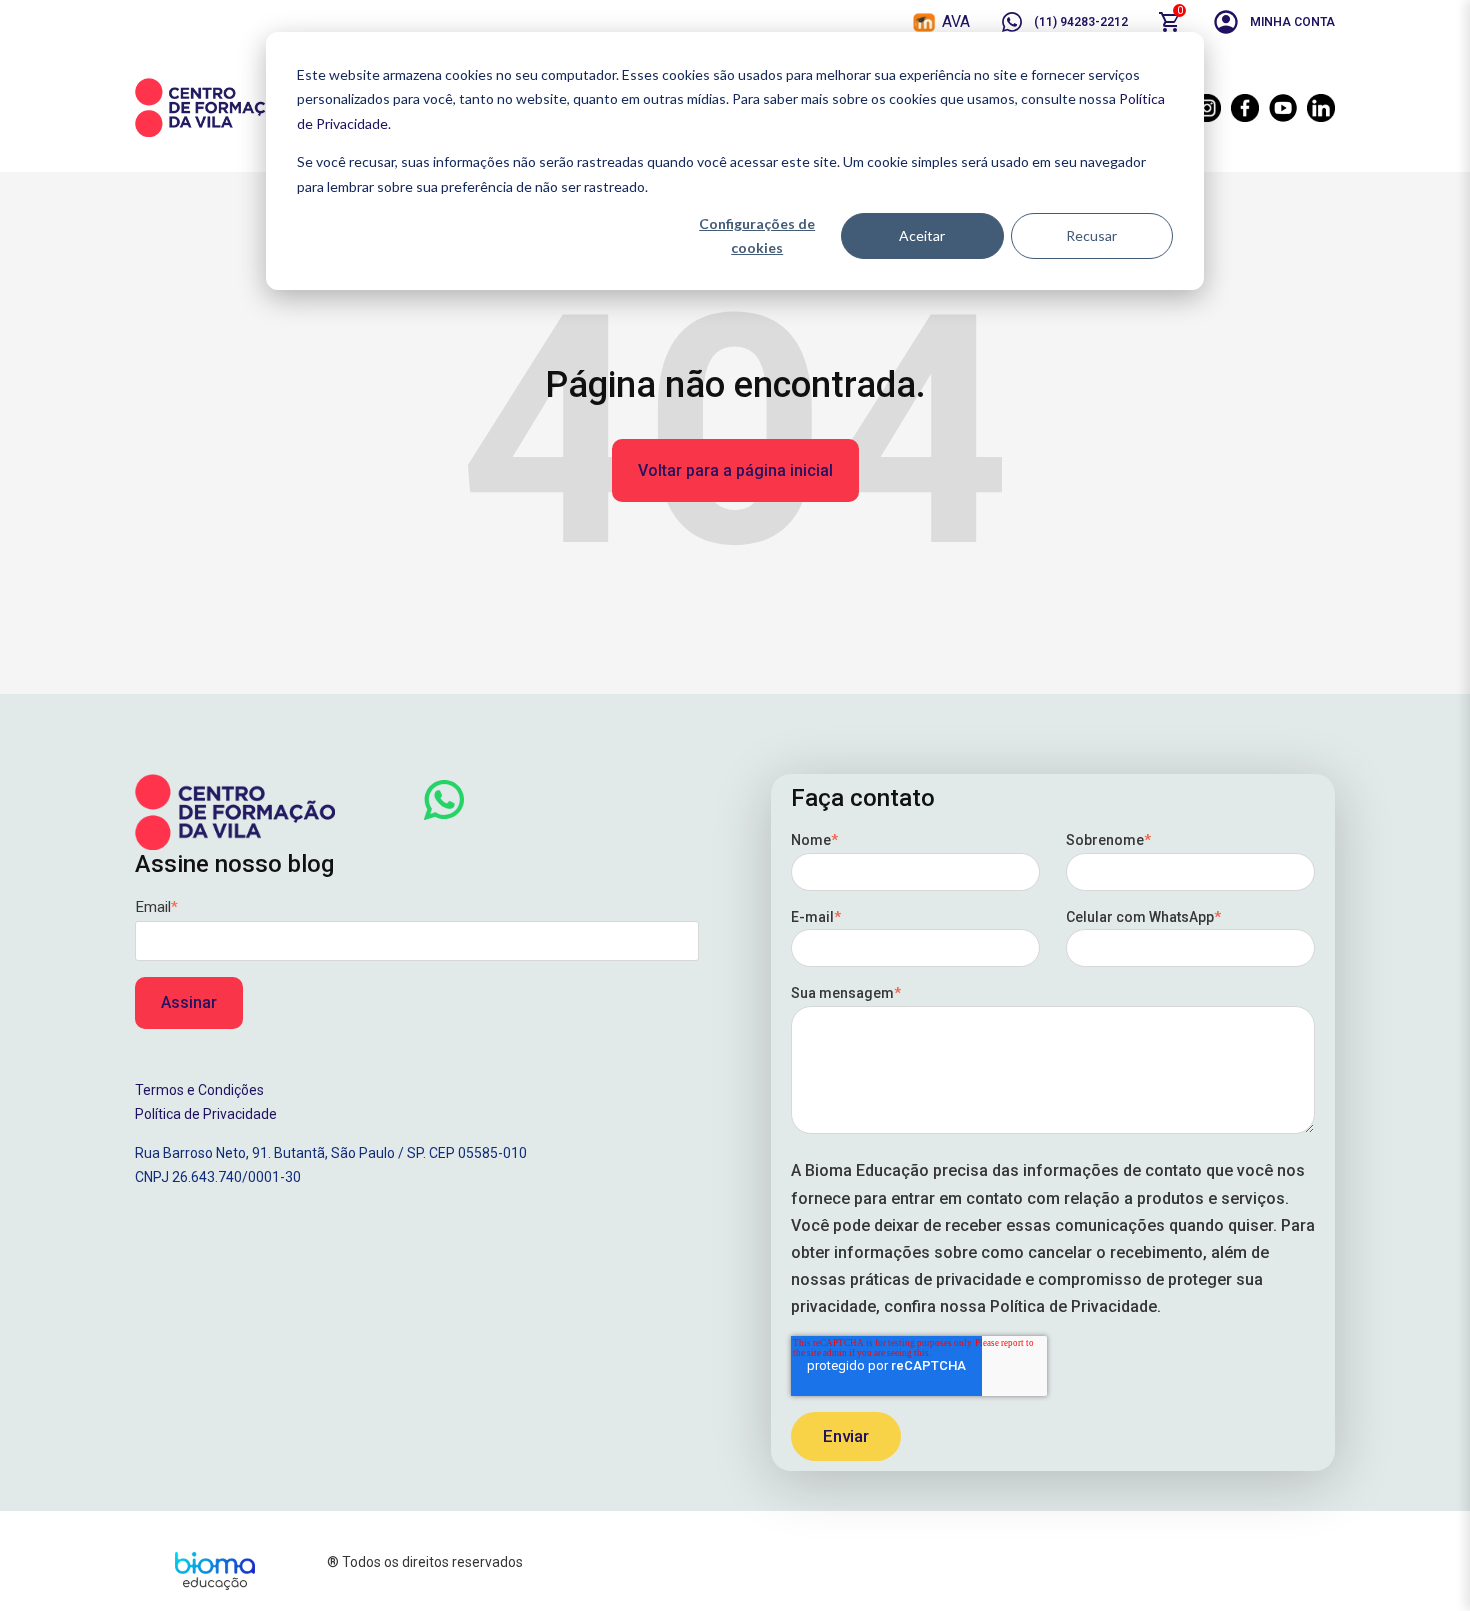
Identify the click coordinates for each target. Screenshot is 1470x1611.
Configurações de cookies (757, 236)
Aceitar (922, 235)
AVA (956, 21)
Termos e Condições (199, 1090)
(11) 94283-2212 (1081, 22)
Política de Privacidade (206, 1114)
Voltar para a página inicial (735, 470)
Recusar (1091, 235)
